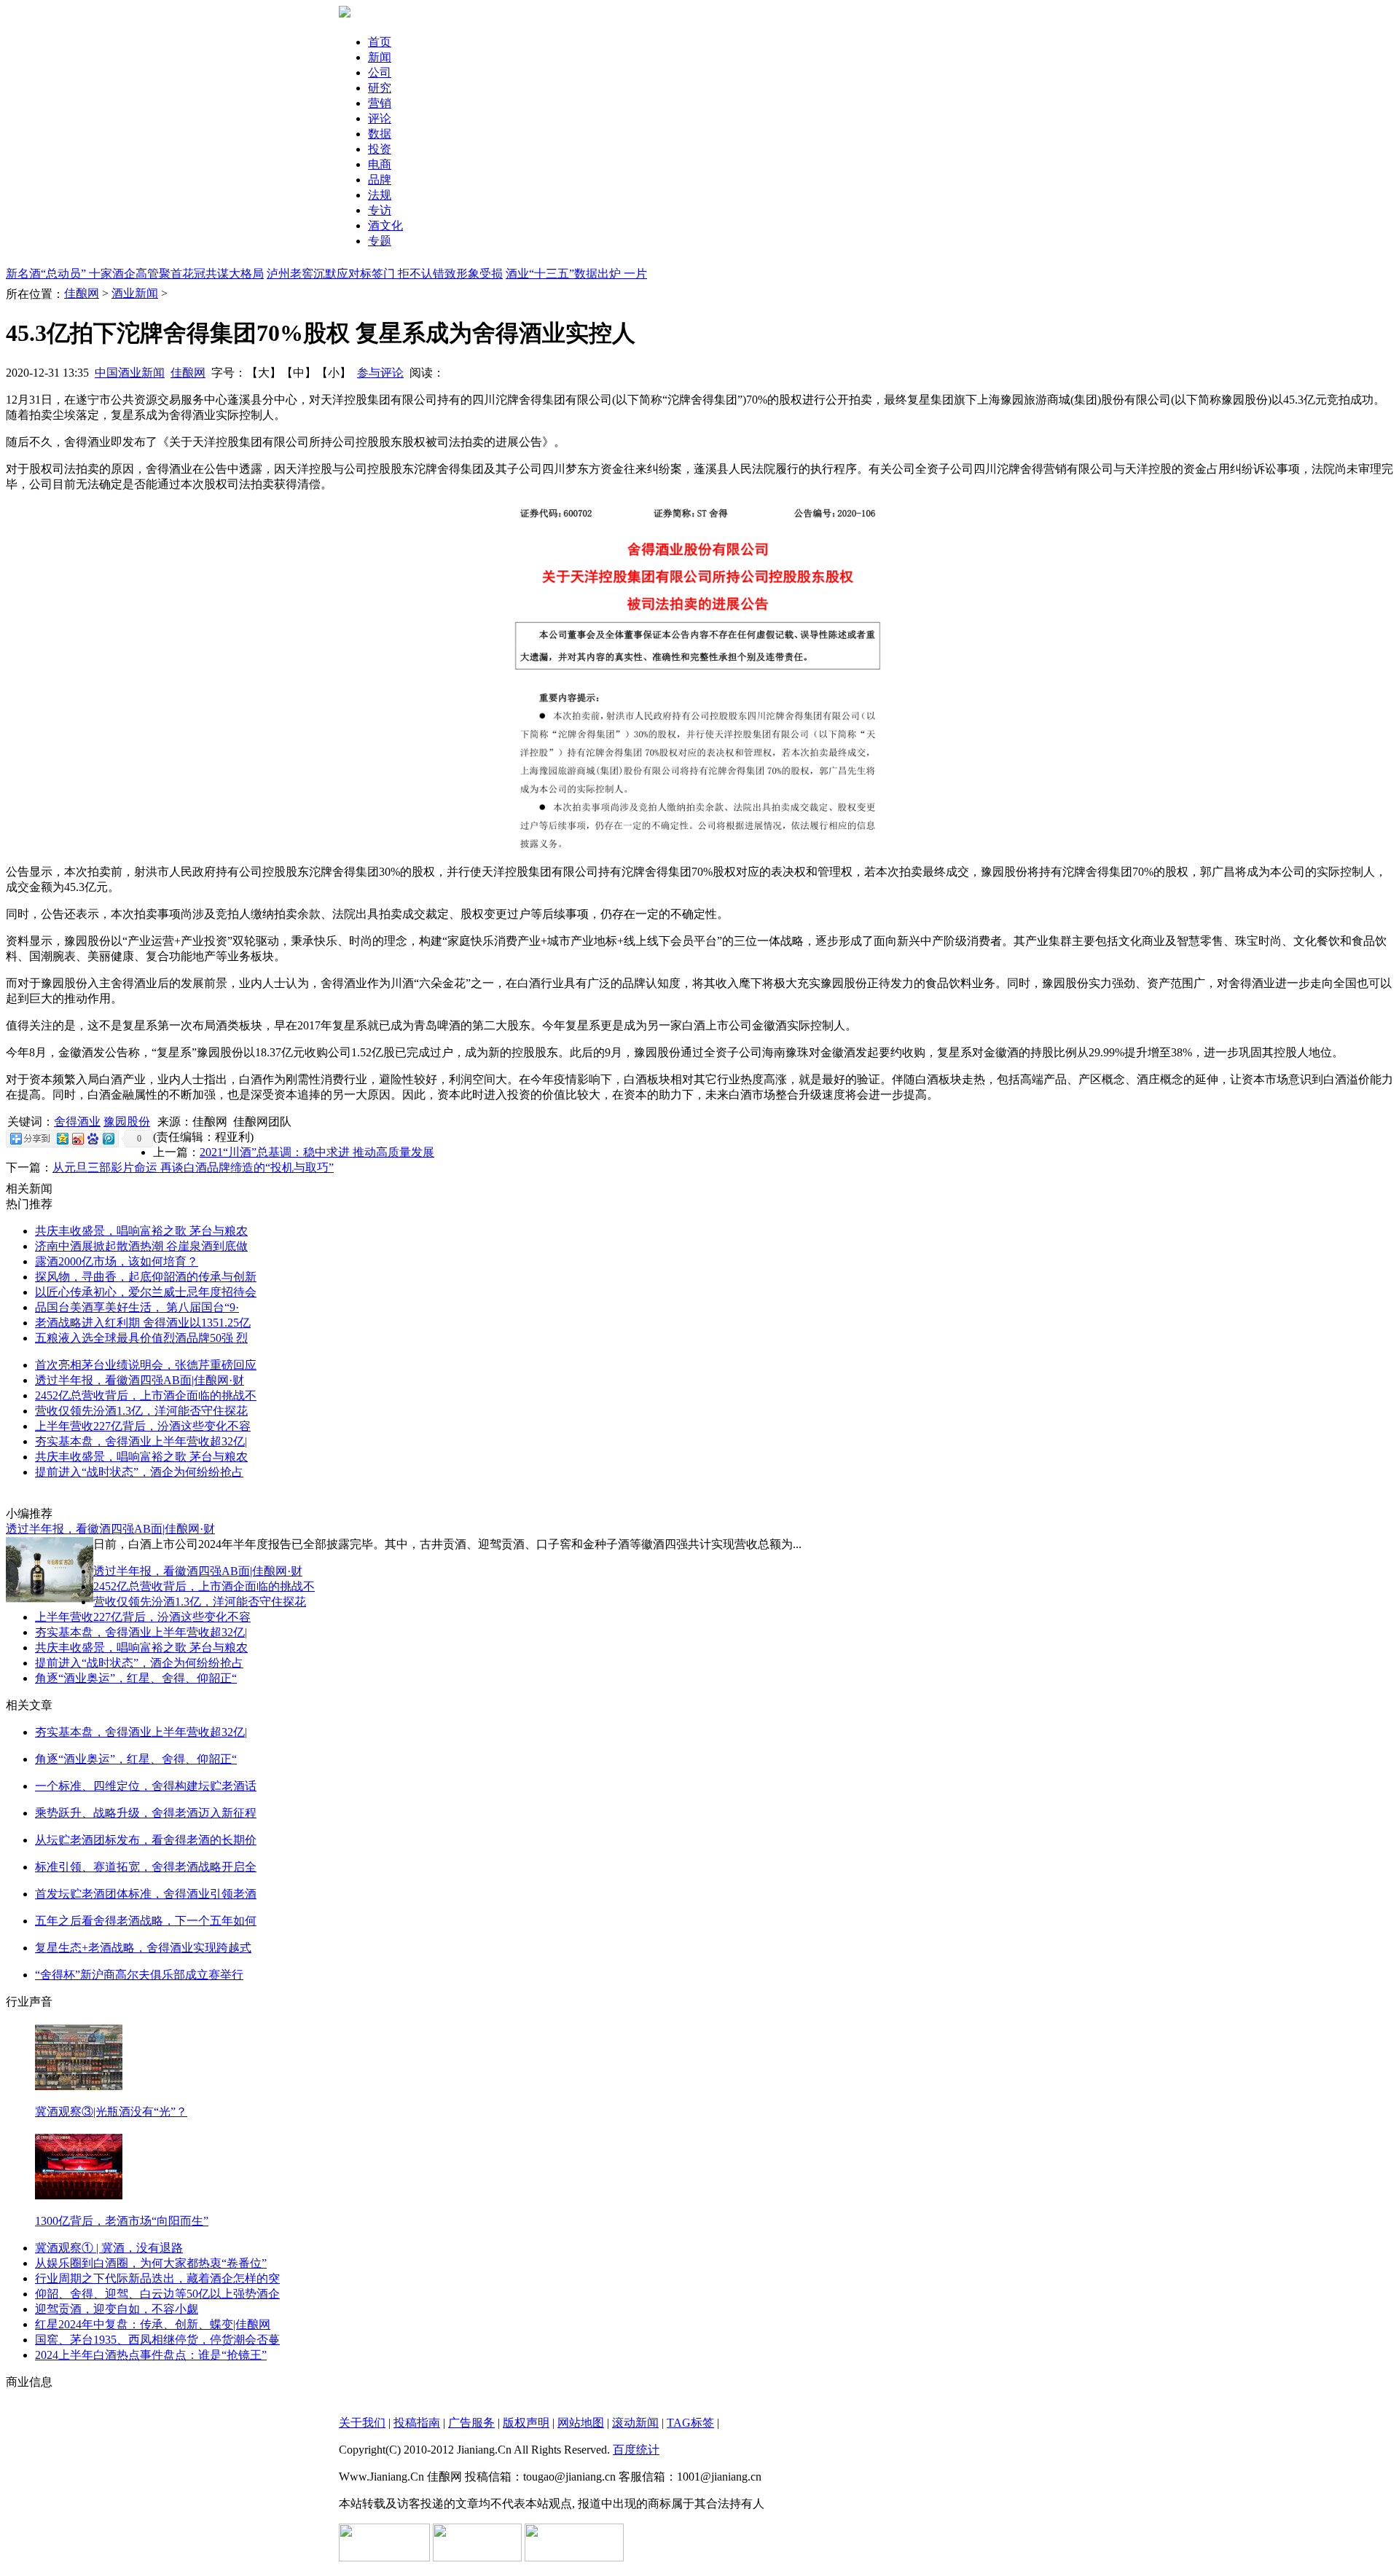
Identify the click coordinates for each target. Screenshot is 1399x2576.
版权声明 (526, 2423)
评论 (380, 118)
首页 (380, 42)
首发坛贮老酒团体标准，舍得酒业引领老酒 (146, 1894)
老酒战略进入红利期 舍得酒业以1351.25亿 (143, 1323)
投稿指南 (417, 2423)
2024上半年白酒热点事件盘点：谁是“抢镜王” (151, 2355)
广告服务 (471, 2423)
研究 (380, 88)
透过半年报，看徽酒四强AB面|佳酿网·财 (140, 1380)
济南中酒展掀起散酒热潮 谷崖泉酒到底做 (141, 1246)
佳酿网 (82, 293)
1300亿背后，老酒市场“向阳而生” (122, 2221)
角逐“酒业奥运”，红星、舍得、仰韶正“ (136, 1678)
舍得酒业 (77, 1122)
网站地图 (581, 2423)
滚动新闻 (635, 2423)
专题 (380, 241)
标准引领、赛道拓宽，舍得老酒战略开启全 (146, 1867)
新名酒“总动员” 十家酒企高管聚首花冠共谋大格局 (135, 274)
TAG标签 (690, 2423)
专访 (380, 210)
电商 (380, 164)
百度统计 (636, 2450)
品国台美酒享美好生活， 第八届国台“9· (137, 1307)
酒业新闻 (135, 293)
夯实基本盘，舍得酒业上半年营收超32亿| (141, 1441)
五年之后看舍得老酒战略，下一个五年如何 (146, 1921)
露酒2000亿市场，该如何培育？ (117, 1261)
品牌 (380, 180)
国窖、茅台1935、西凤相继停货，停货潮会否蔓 (157, 2340)
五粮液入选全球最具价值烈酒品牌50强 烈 (141, 1338)
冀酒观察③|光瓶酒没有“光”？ (111, 2112)
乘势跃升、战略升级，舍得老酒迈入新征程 (146, 1813)
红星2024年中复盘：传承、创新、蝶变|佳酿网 (153, 2324)
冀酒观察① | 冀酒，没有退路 (109, 2248)
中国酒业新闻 (130, 373)
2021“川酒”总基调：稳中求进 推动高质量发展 (317, 1152)
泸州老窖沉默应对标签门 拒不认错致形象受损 (385, 274)
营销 (380, 103)
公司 (380, 72)
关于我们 (362, 2423)
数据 (380, 134)
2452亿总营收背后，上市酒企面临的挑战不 (146, 1395)
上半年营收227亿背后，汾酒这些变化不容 (143, 1426)
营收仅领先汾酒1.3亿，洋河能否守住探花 (141, 1411)
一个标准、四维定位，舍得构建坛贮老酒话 (146, 1786)
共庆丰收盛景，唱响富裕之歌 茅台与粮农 (141, 1231)
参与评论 (380, 373)
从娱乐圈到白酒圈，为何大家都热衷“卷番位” (151, 2263)
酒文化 (385, 225)
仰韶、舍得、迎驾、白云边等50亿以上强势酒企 (157, 2294)
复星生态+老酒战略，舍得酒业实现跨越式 (143, 1948)
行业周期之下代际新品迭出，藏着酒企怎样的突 (157, 2278)
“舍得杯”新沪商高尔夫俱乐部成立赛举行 (139, 1975)
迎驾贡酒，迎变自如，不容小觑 (117, 2309)
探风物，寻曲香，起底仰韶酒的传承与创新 (146, 1277)
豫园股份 (127, 1122)
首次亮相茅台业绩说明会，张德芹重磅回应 (146, 1365)
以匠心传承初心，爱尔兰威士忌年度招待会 (146, 1292)
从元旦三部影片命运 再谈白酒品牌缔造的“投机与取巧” (193, 1167)
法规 (380, 195)
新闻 (380, 57)
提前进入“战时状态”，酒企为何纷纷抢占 (139, 1472)
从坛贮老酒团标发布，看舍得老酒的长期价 (146, 1840)
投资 (380, 149)
